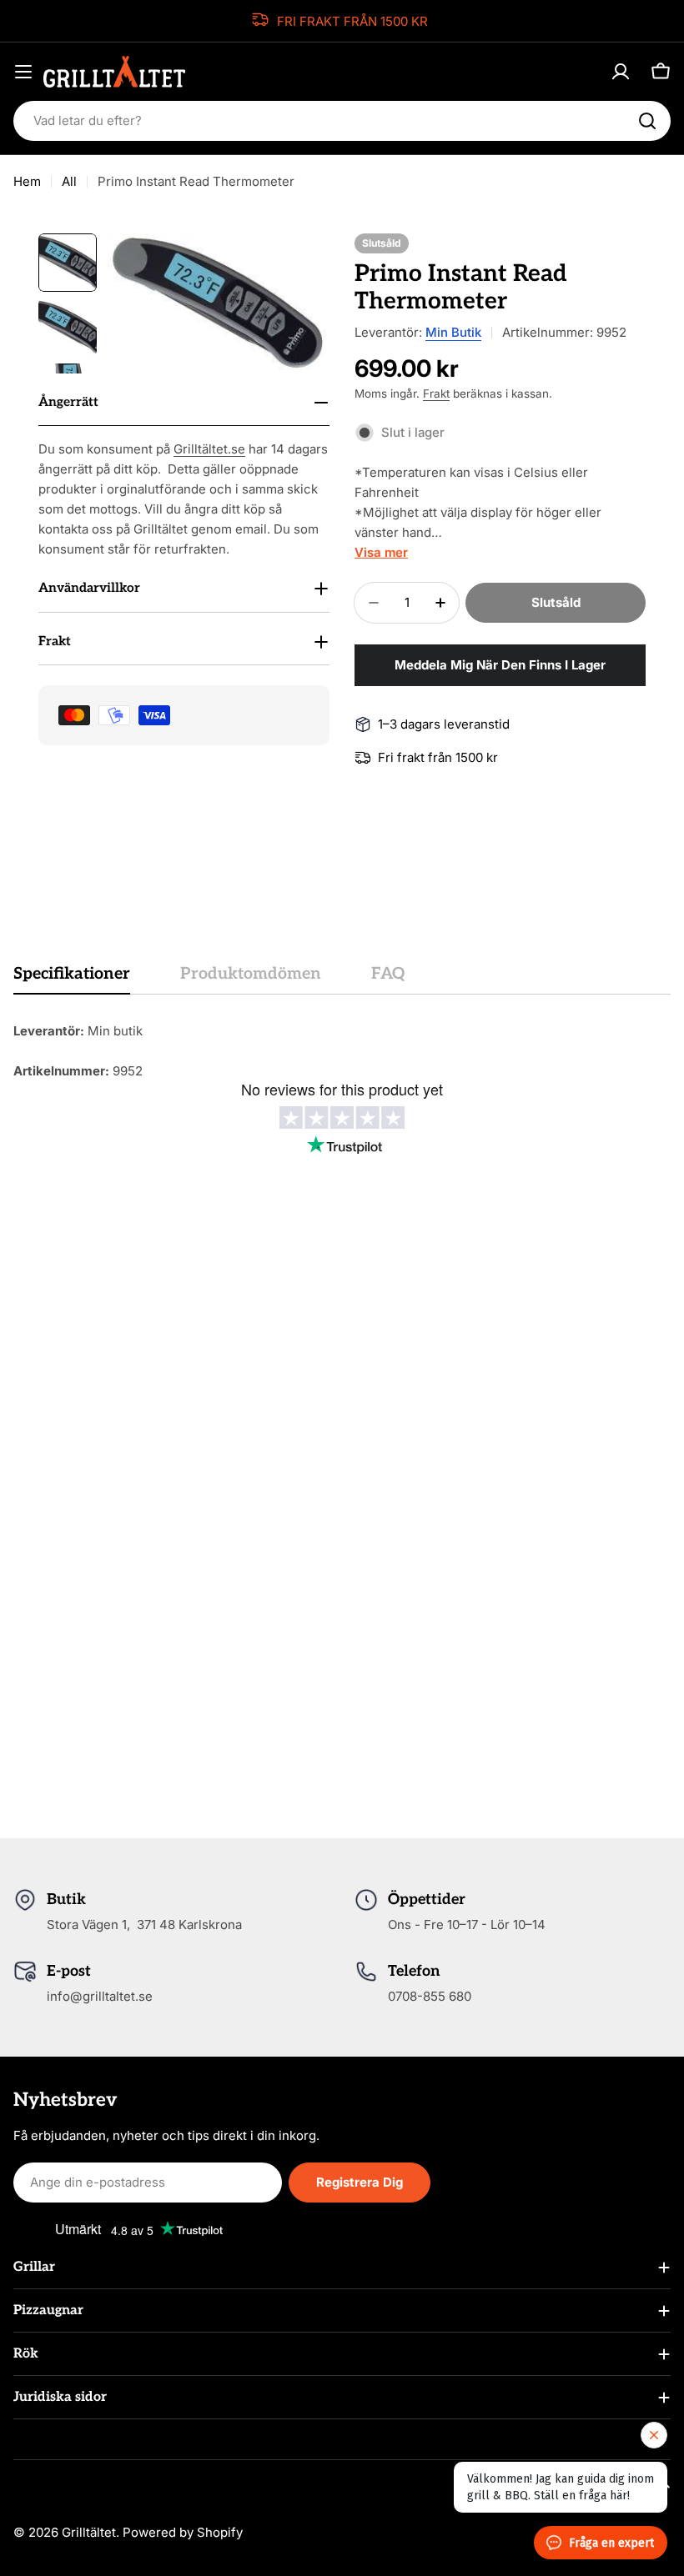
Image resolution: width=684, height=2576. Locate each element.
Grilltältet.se (209, 449)
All (69, 181)
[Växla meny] (23, 72)
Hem (27, 181)
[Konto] (621, 72)
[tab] (72, 979)
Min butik (453, 332)
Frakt (436, 393)
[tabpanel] (342, 1051)
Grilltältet (89, 2532)
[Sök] (647, 121)
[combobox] (342, 121)
